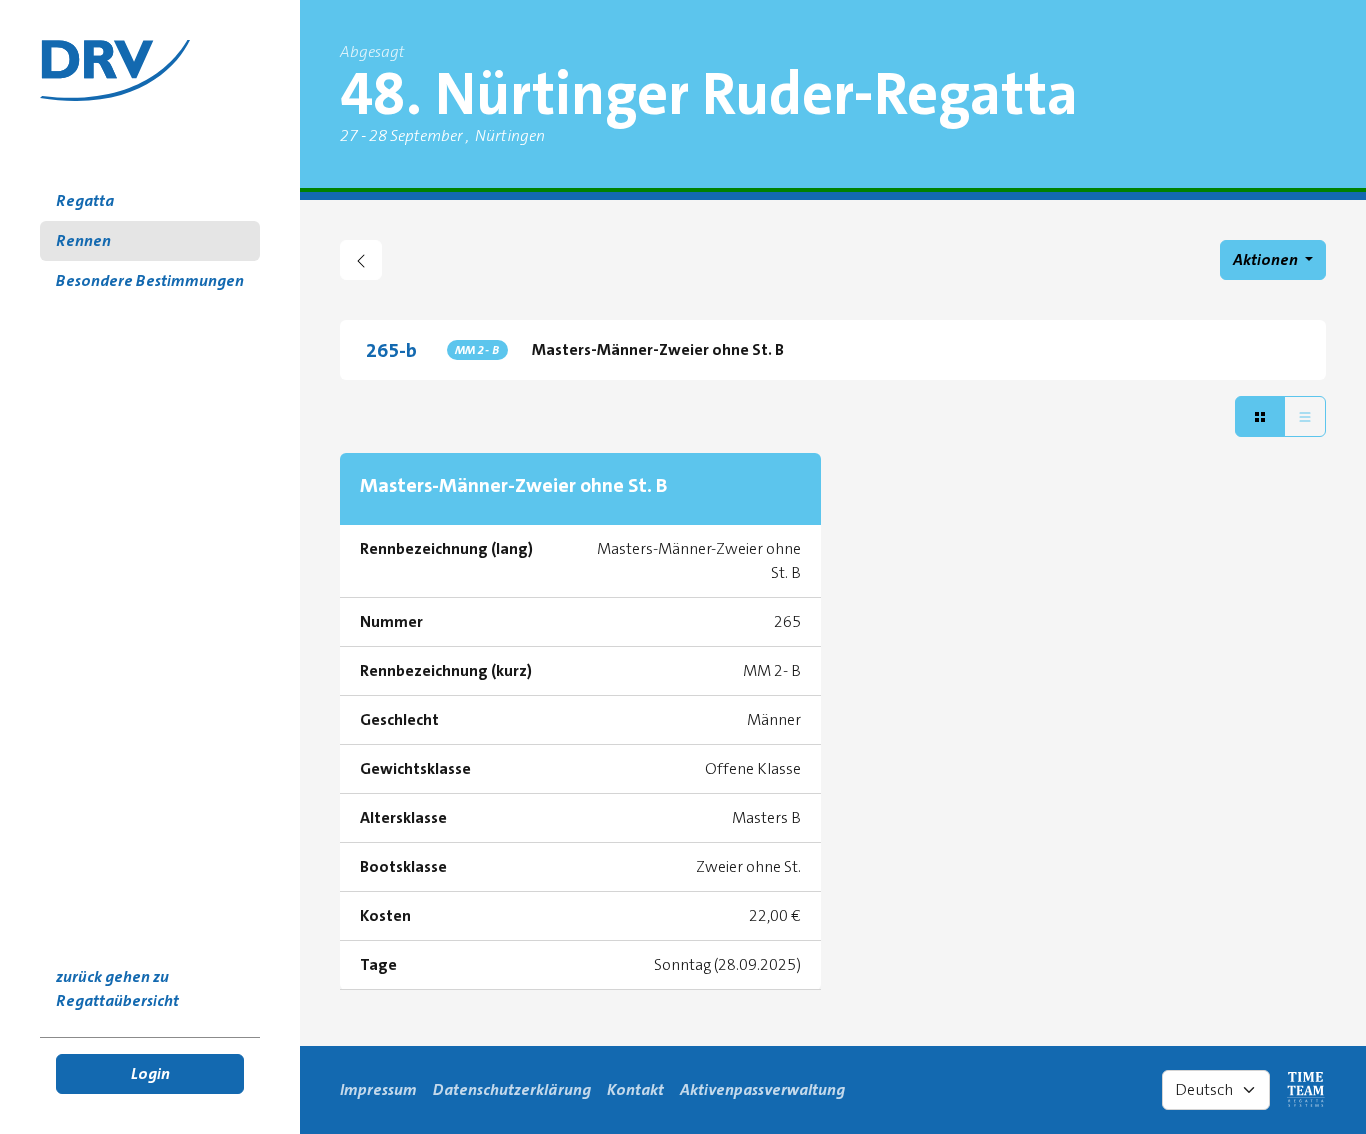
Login (150, 1073)
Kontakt (635, 1089)
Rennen (83, 240)
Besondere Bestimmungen (150, 280)
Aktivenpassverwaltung (762, 1089)
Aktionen (1267, 259)
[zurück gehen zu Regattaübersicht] (361, 260)
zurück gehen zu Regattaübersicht (117, 988)
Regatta (85, 200)
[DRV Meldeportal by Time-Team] (115, 70)
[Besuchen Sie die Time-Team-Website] (1306, 1090)
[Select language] (1216, 1090)
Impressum (378, 1089)
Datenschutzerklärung (512, 1089)
